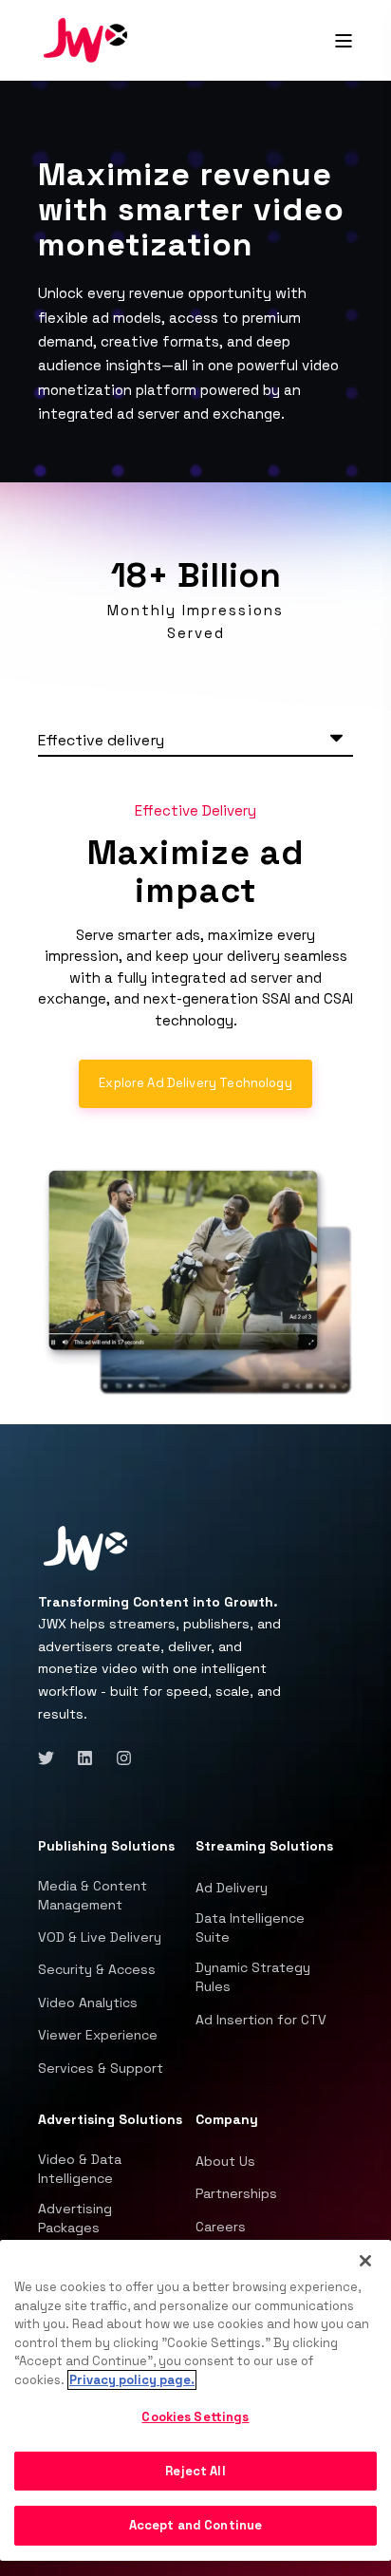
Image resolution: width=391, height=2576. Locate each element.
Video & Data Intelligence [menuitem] (80, 2169)
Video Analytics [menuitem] (88, 2003)
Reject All (195, 2471)
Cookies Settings (195, 2417)
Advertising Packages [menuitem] (75, 2218)
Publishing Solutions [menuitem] (106, 1847)
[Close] (365, 2261)
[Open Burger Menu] (344, 41)
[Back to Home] (85, 39)
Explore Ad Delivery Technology (195, 1083)
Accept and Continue (195, 2525)
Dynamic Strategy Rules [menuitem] (253, 1977)
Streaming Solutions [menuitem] (264, 1847)
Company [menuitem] (227, 2120)
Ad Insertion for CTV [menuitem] (261, 2020)
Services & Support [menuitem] (101, 2068)
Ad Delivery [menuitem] (232, 1888)
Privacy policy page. (132, 2380)
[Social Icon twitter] (52, 1758)
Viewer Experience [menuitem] (98, 2035)
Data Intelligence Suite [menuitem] (250, 1927)
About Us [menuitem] (225, 2161)
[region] (195, 2400)
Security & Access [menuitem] (97, 1969)
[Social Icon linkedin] (85, 1758)
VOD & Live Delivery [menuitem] (100, 1937)
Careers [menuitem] (221, 2227)
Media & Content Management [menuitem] (93, 1895)
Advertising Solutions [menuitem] (110, 2120)
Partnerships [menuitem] (236, 2193)
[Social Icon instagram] (118, 1758)
